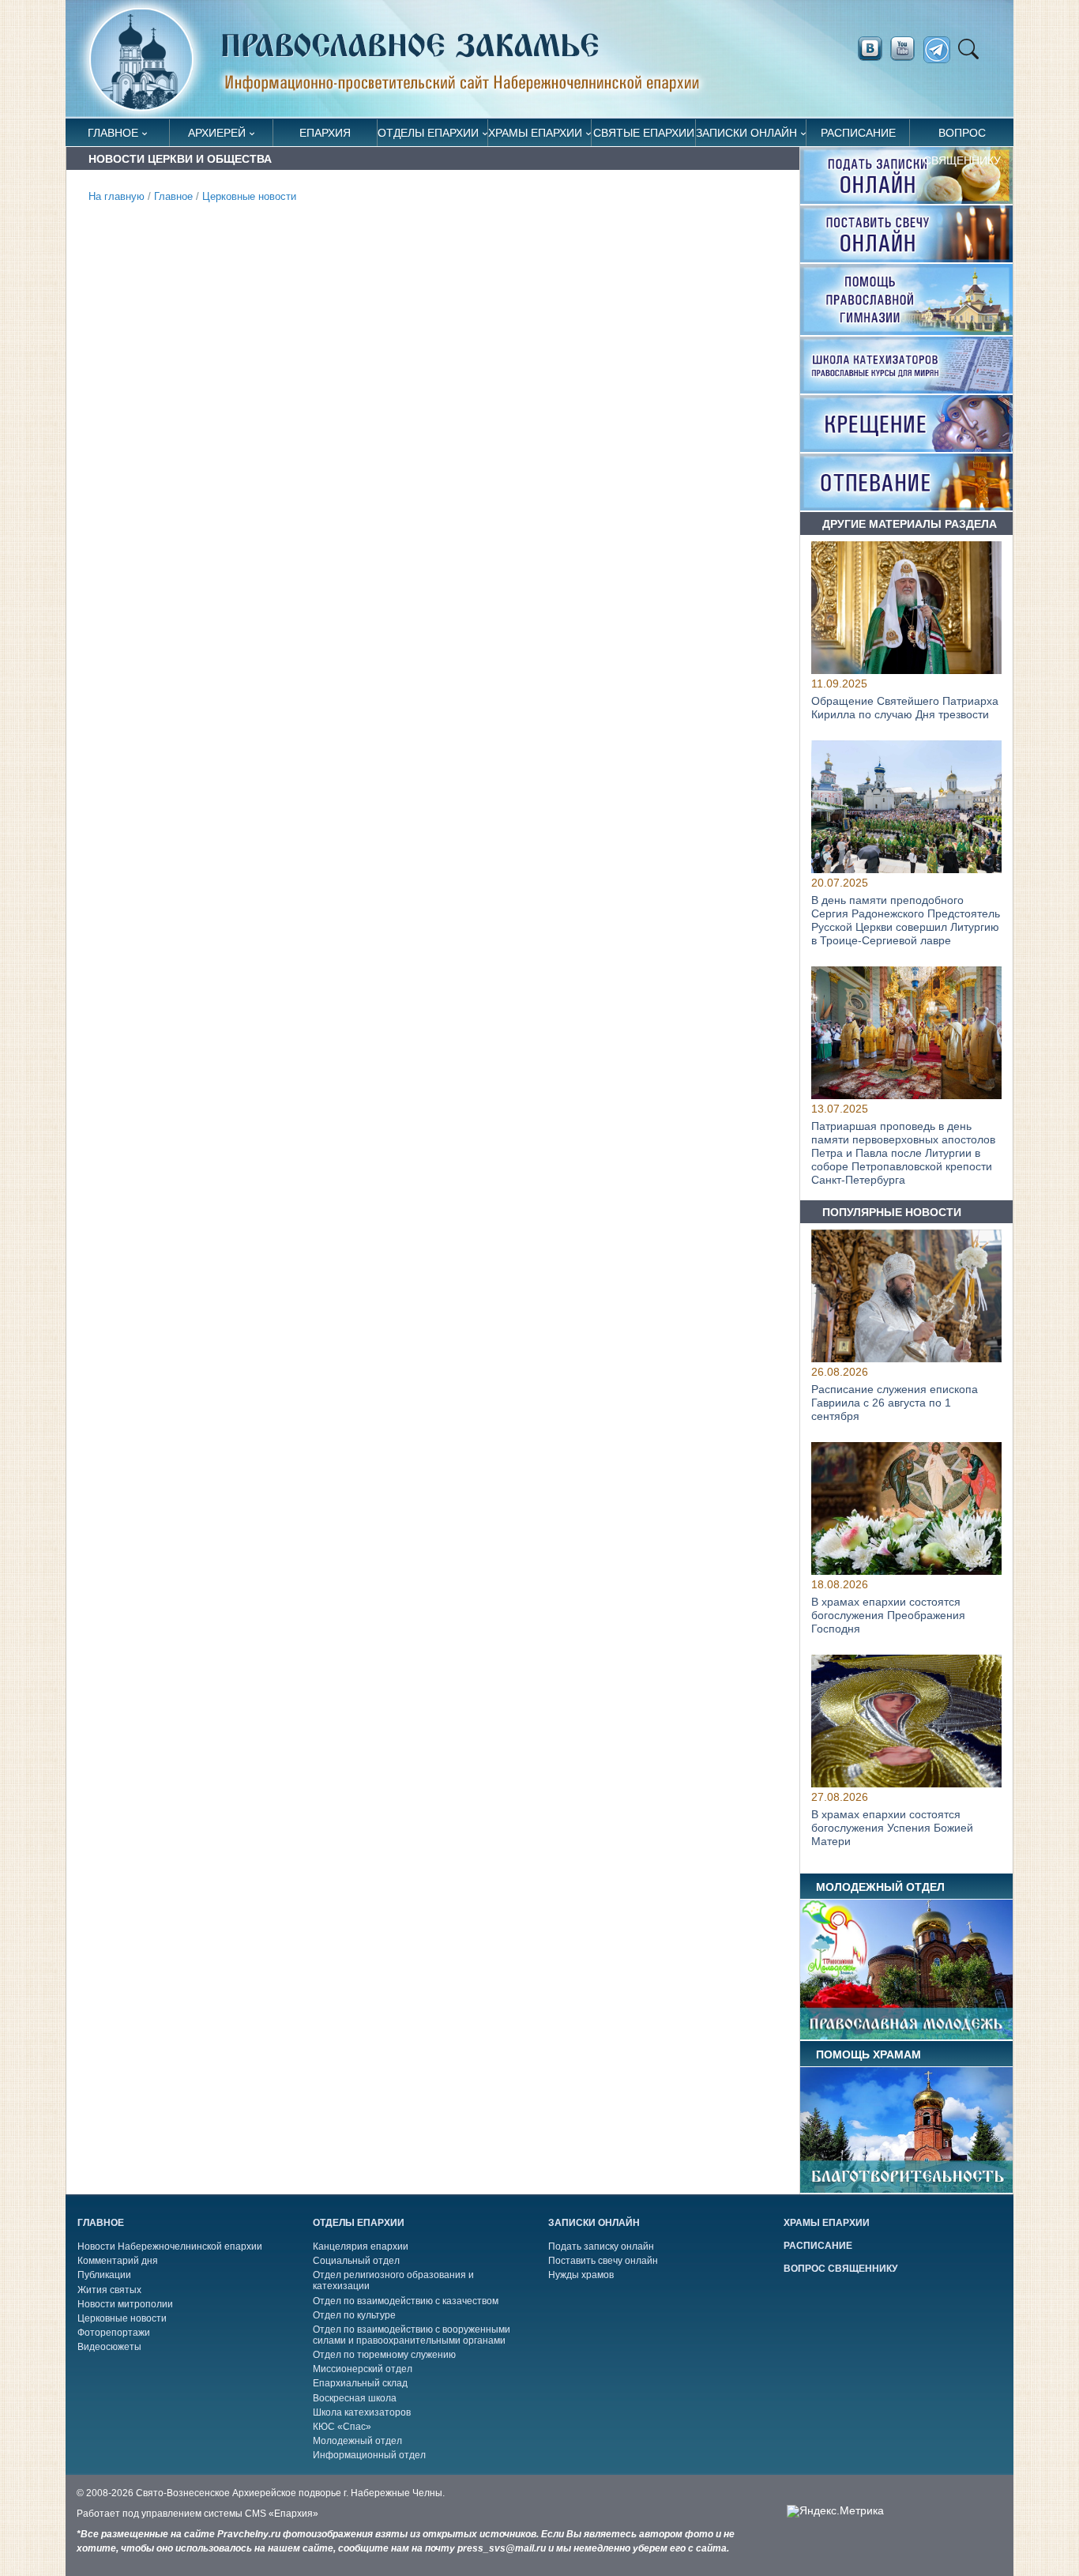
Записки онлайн (746, 133)
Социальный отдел (356, 2261)
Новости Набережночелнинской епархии (170, 2246)
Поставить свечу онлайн (603, 2261)
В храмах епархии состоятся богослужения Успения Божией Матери (892, 1828)
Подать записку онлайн (601, 2246)
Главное (113, 133)
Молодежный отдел (357, 2441)
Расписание (858, 133)
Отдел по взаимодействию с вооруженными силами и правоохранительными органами (412, 2335)
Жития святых (109, 2290)
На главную (117, 197)
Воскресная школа (355, 2398)
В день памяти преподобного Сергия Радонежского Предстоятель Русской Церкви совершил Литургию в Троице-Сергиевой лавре (906, 921)
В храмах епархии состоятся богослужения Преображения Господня (888, 1615)
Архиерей (217, 133)
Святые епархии (644, 133)
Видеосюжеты (109, 2347)
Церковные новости (249, 197)
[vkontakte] (870, 49)
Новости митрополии (125, 2304)
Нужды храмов (581, 2275)
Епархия (325, 133)
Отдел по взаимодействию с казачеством (406, 2301)
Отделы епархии (428, 133)
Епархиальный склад (360, 2383)
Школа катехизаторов (362, 2412)
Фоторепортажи (114, 2333)
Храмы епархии (535, 133)
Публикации (104, 2275)
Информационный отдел (369, 2455)
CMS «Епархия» (282, 2514)
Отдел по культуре (354, 2315)
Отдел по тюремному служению (384, 2355)
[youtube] (907, 49)
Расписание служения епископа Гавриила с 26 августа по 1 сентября (895, 1403)
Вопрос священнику (962, 136)
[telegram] (941, 50)
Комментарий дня (118, 2261)
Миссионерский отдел (363, 2369)
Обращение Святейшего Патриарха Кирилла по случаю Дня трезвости (905, 708)
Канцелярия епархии (361, 2246)
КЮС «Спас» (342, 2427)
